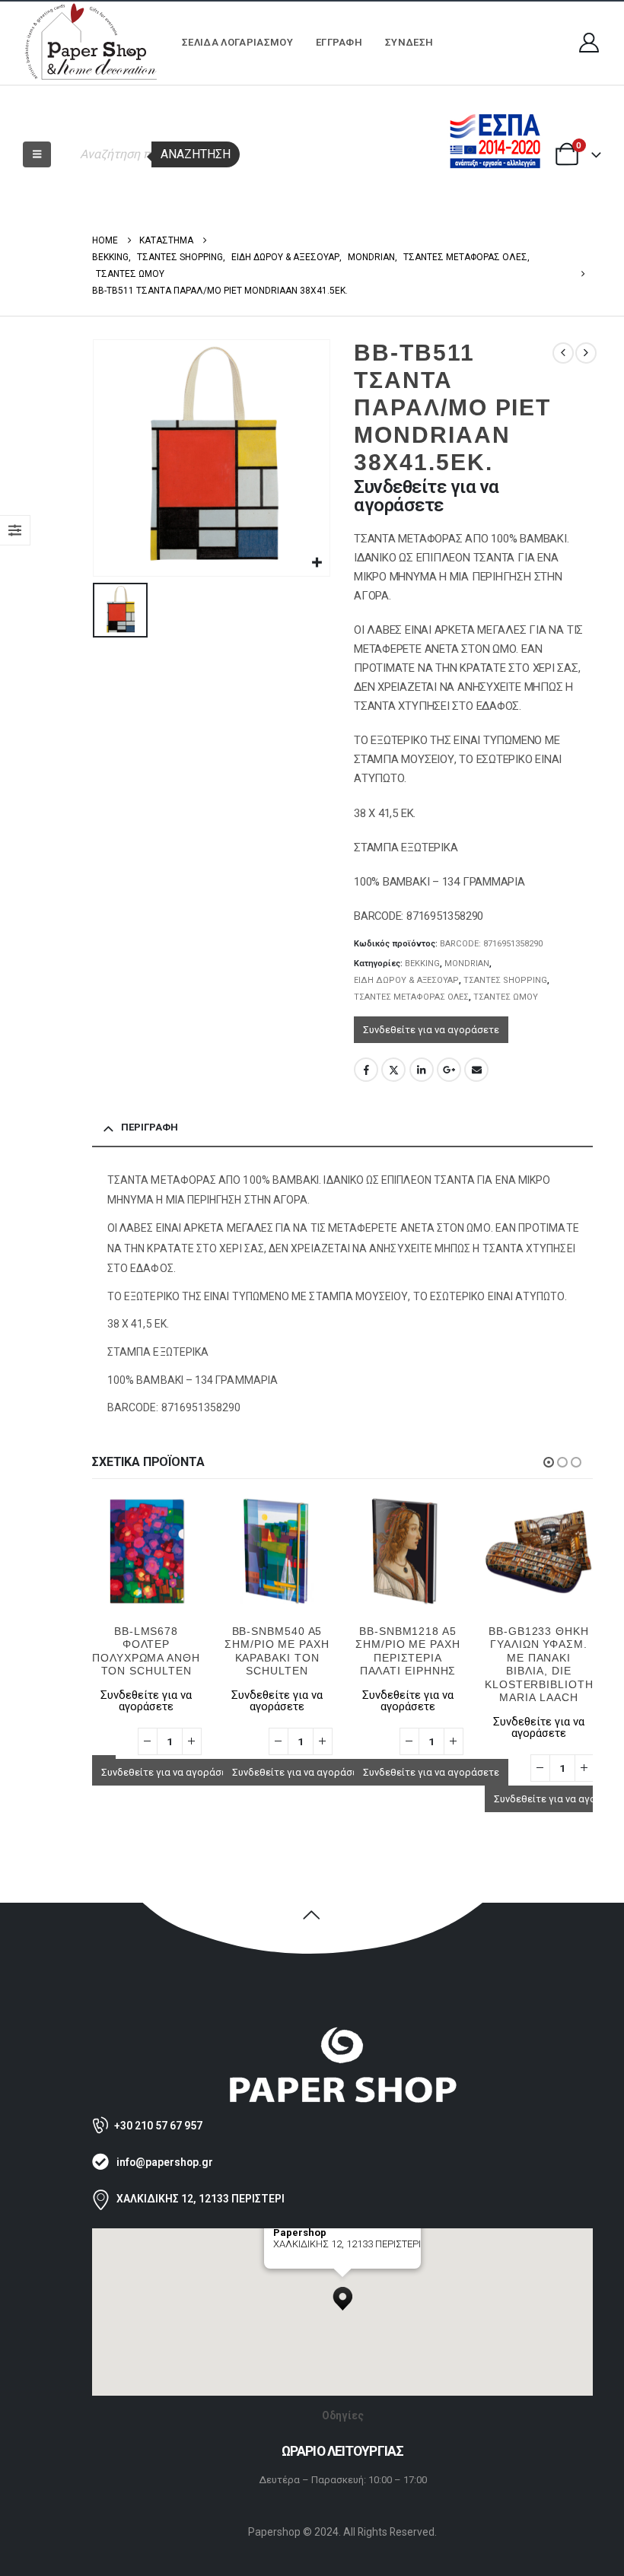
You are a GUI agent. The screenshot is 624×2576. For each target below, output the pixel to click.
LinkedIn (422, 1070)
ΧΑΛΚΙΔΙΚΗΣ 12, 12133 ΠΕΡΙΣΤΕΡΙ (201, 2199)
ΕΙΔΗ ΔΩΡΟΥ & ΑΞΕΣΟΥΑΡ (406, 980)
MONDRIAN (467, 964)
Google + (449, 1070)
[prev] (563, 353)
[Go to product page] (146, 1551)
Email (476, 1070)
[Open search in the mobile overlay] (152, 154)
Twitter (393, 1070)
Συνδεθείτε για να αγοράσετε (431, 1030)
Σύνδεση (409, 42)
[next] (586, 353)
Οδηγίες (343, 2415)
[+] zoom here (301, 2263)
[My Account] (589, 43)
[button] (37, 154)
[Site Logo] (91, 43)
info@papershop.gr (165, 2162)
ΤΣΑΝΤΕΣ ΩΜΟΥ (506, 997)
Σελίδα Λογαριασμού (237, 42)
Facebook (366, 1070)
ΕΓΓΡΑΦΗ (339, 42)
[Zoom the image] (342, 2033)
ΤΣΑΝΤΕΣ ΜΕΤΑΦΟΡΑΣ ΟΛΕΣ (411, 997)
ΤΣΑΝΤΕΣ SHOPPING (505, 980)
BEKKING (422, 964)
